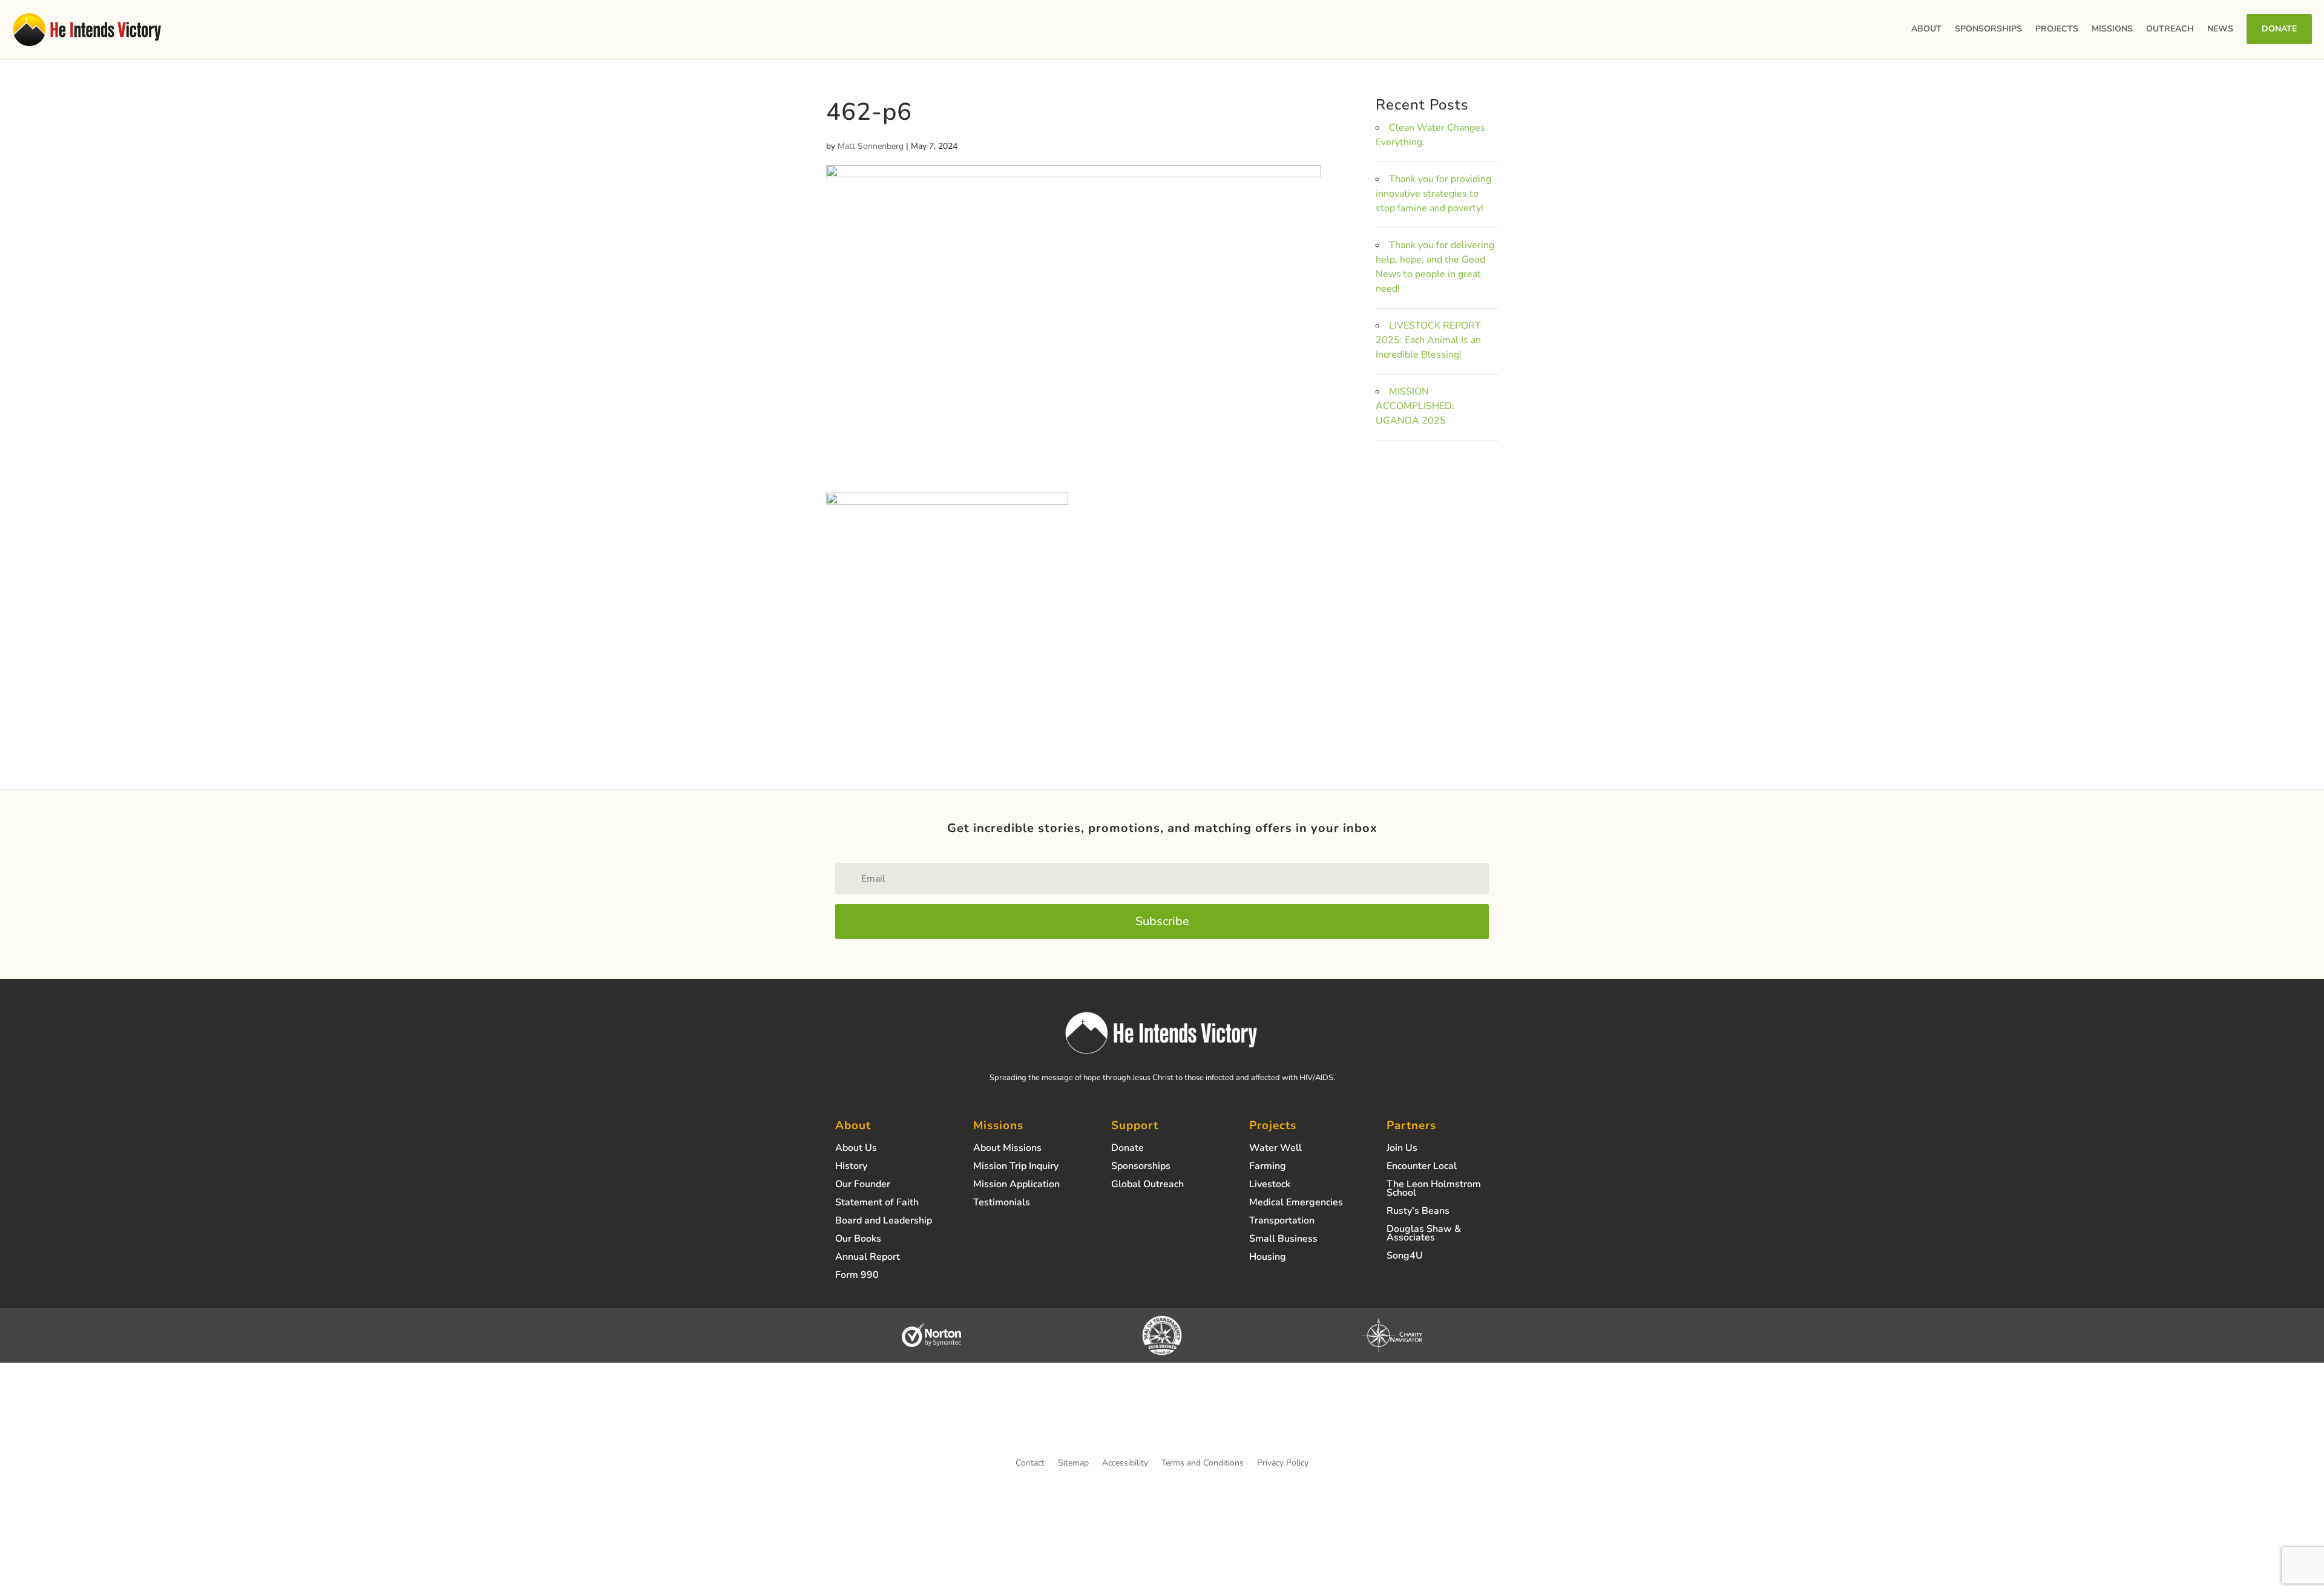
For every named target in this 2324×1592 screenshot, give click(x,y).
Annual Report (868, 1258)
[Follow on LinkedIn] (1210, 1421)
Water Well (1275, 1149)
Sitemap (1073, 1464)
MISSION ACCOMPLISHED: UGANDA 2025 (1415, 406)
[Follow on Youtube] (1186, 1421)
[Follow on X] (1162, 1421)
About (1926, 29)
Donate (2279, 29)
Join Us (1402, 1149)
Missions (2112, 29)
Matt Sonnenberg (871, 146)
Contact (1030, 1464)
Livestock (1270, 1185)
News (2220, 29)
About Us (856, 1149)
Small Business (1283, 1240)
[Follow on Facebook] (1138, 1421)
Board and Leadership (884, 1222)
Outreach (2170, 29)
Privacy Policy (1283, 1464)
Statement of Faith (877, 1204)
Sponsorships (1988, 29)
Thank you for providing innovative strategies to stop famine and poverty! (1433, 194)
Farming (1268, 1167)
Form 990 (857, 1276)
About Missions (1007, 1149)
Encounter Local (1422, 1167)
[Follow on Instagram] (1114, 1421)
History (851, 1167)
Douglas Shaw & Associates (1424, 1234)
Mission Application (1016, 1185)
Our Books (858, 1240)
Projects (2057, 29)
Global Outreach (1147, 1185)
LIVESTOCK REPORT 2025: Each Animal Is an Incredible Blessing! (1428, 340)
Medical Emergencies (1296, 1204)
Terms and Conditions (1203, 1464)
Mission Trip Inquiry (1016, 1167)
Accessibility (1125, 1464)
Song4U (1405, 1257)
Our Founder (863, 1185)
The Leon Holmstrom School (1434, 1190)
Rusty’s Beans (1418, 1212)
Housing (1268, 1258)
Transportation (1282, 1222)
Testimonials (1002, 1204)
